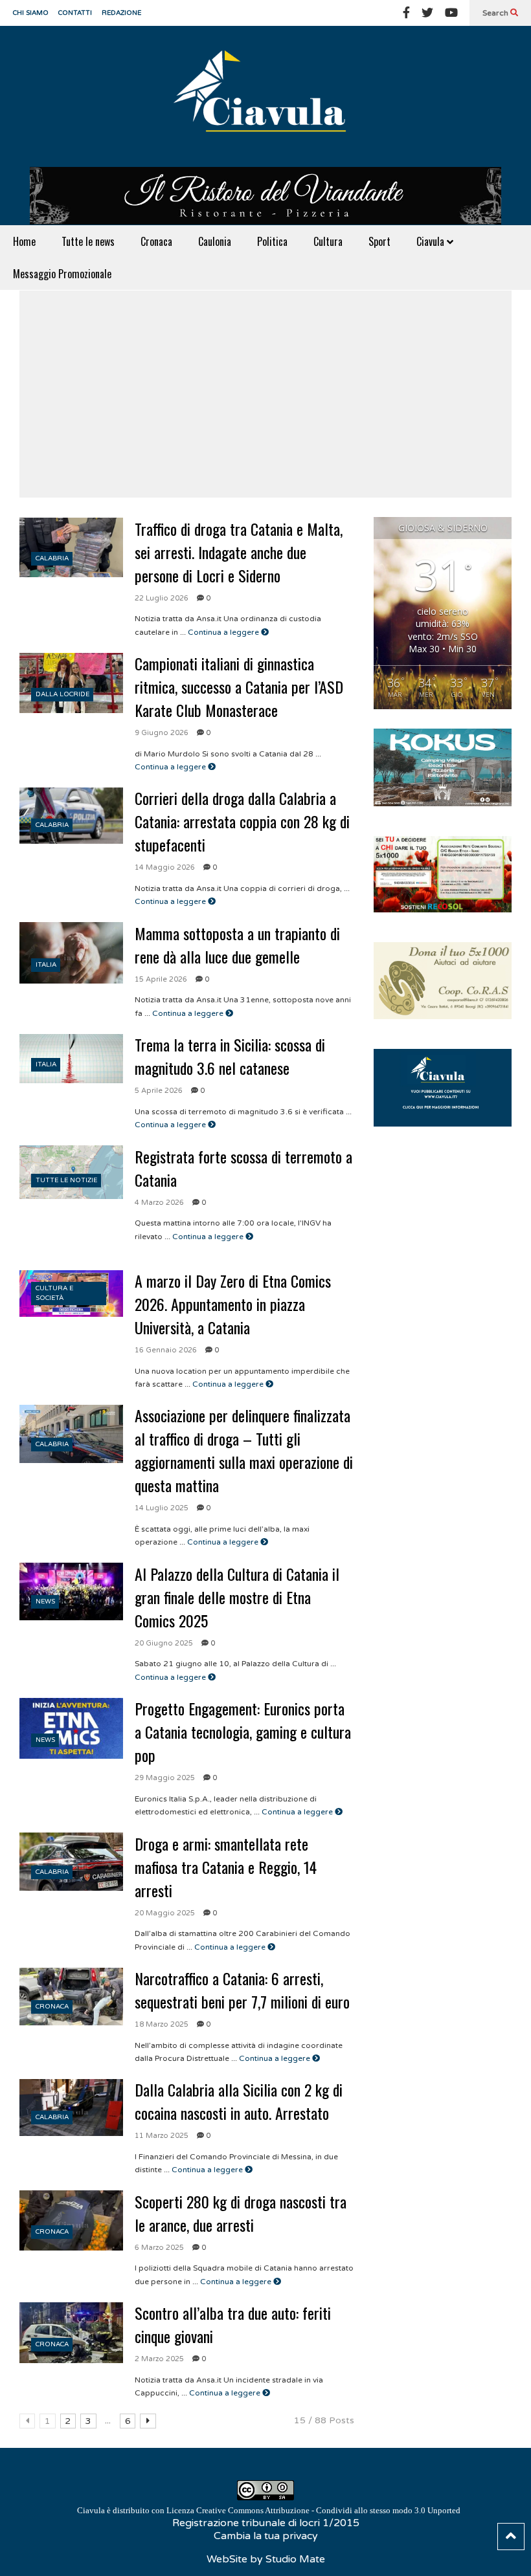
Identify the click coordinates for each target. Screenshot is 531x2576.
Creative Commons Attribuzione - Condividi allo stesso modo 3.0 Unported (328, 2510)
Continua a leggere (224, 632)
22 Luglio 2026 (162, 598)
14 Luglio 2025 (162, 1508)
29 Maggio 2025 (165, 1778)
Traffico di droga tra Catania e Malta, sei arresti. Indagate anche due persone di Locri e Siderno (239, 552)
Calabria (52, 558)
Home (24, 241)
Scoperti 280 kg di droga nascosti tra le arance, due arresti (241, 2213)
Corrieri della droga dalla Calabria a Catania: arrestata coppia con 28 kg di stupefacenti (242, 821)
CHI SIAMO (31, 13)
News (45, 1602)
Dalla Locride (62, 694)
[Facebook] (406, 13)
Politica (272, 241)
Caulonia (215, 241)
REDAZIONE (121, 13)
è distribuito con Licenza (269, 2510)
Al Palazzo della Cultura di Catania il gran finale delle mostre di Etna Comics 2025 (237, 1597)
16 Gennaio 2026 (166, 1350)
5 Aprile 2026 (159, 1091)
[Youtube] (451, 13)
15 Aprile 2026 (161, 979)
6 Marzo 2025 (159, 2248)
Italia (46, 965)
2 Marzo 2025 (159, 2359)
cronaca (52, 2007)
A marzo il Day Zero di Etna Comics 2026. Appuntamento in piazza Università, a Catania (233, 1304)
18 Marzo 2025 (162, 2024)
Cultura (328, 241)
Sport (379, 241)
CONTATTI (75, 13)
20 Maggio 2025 (165, 1913)
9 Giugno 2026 (162, 733)
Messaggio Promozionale (62, 274)
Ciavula (432, 241)
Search (496, 13)
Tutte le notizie (66, 1180)
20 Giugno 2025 (164, 1643)
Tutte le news (88, 241)
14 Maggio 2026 (165, 867)
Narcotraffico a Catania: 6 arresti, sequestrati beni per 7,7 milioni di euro (242, 1990)
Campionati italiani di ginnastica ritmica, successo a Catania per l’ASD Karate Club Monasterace (239, 687)
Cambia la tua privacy (266, 2536)
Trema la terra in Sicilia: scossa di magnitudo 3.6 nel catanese (230, 1056)
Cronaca (156, 241)
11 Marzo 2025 (162, 2136)
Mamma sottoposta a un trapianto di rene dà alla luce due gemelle (237, 945)
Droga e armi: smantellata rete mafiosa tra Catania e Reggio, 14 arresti (226, 1867)
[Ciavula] (265, 96)
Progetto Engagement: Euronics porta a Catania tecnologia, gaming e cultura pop (243, 1732)
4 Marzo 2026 (159, 1203)
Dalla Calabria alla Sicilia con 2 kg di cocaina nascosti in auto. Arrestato (239, 2101)
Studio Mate (295, 2559)
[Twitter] (427, 13)
